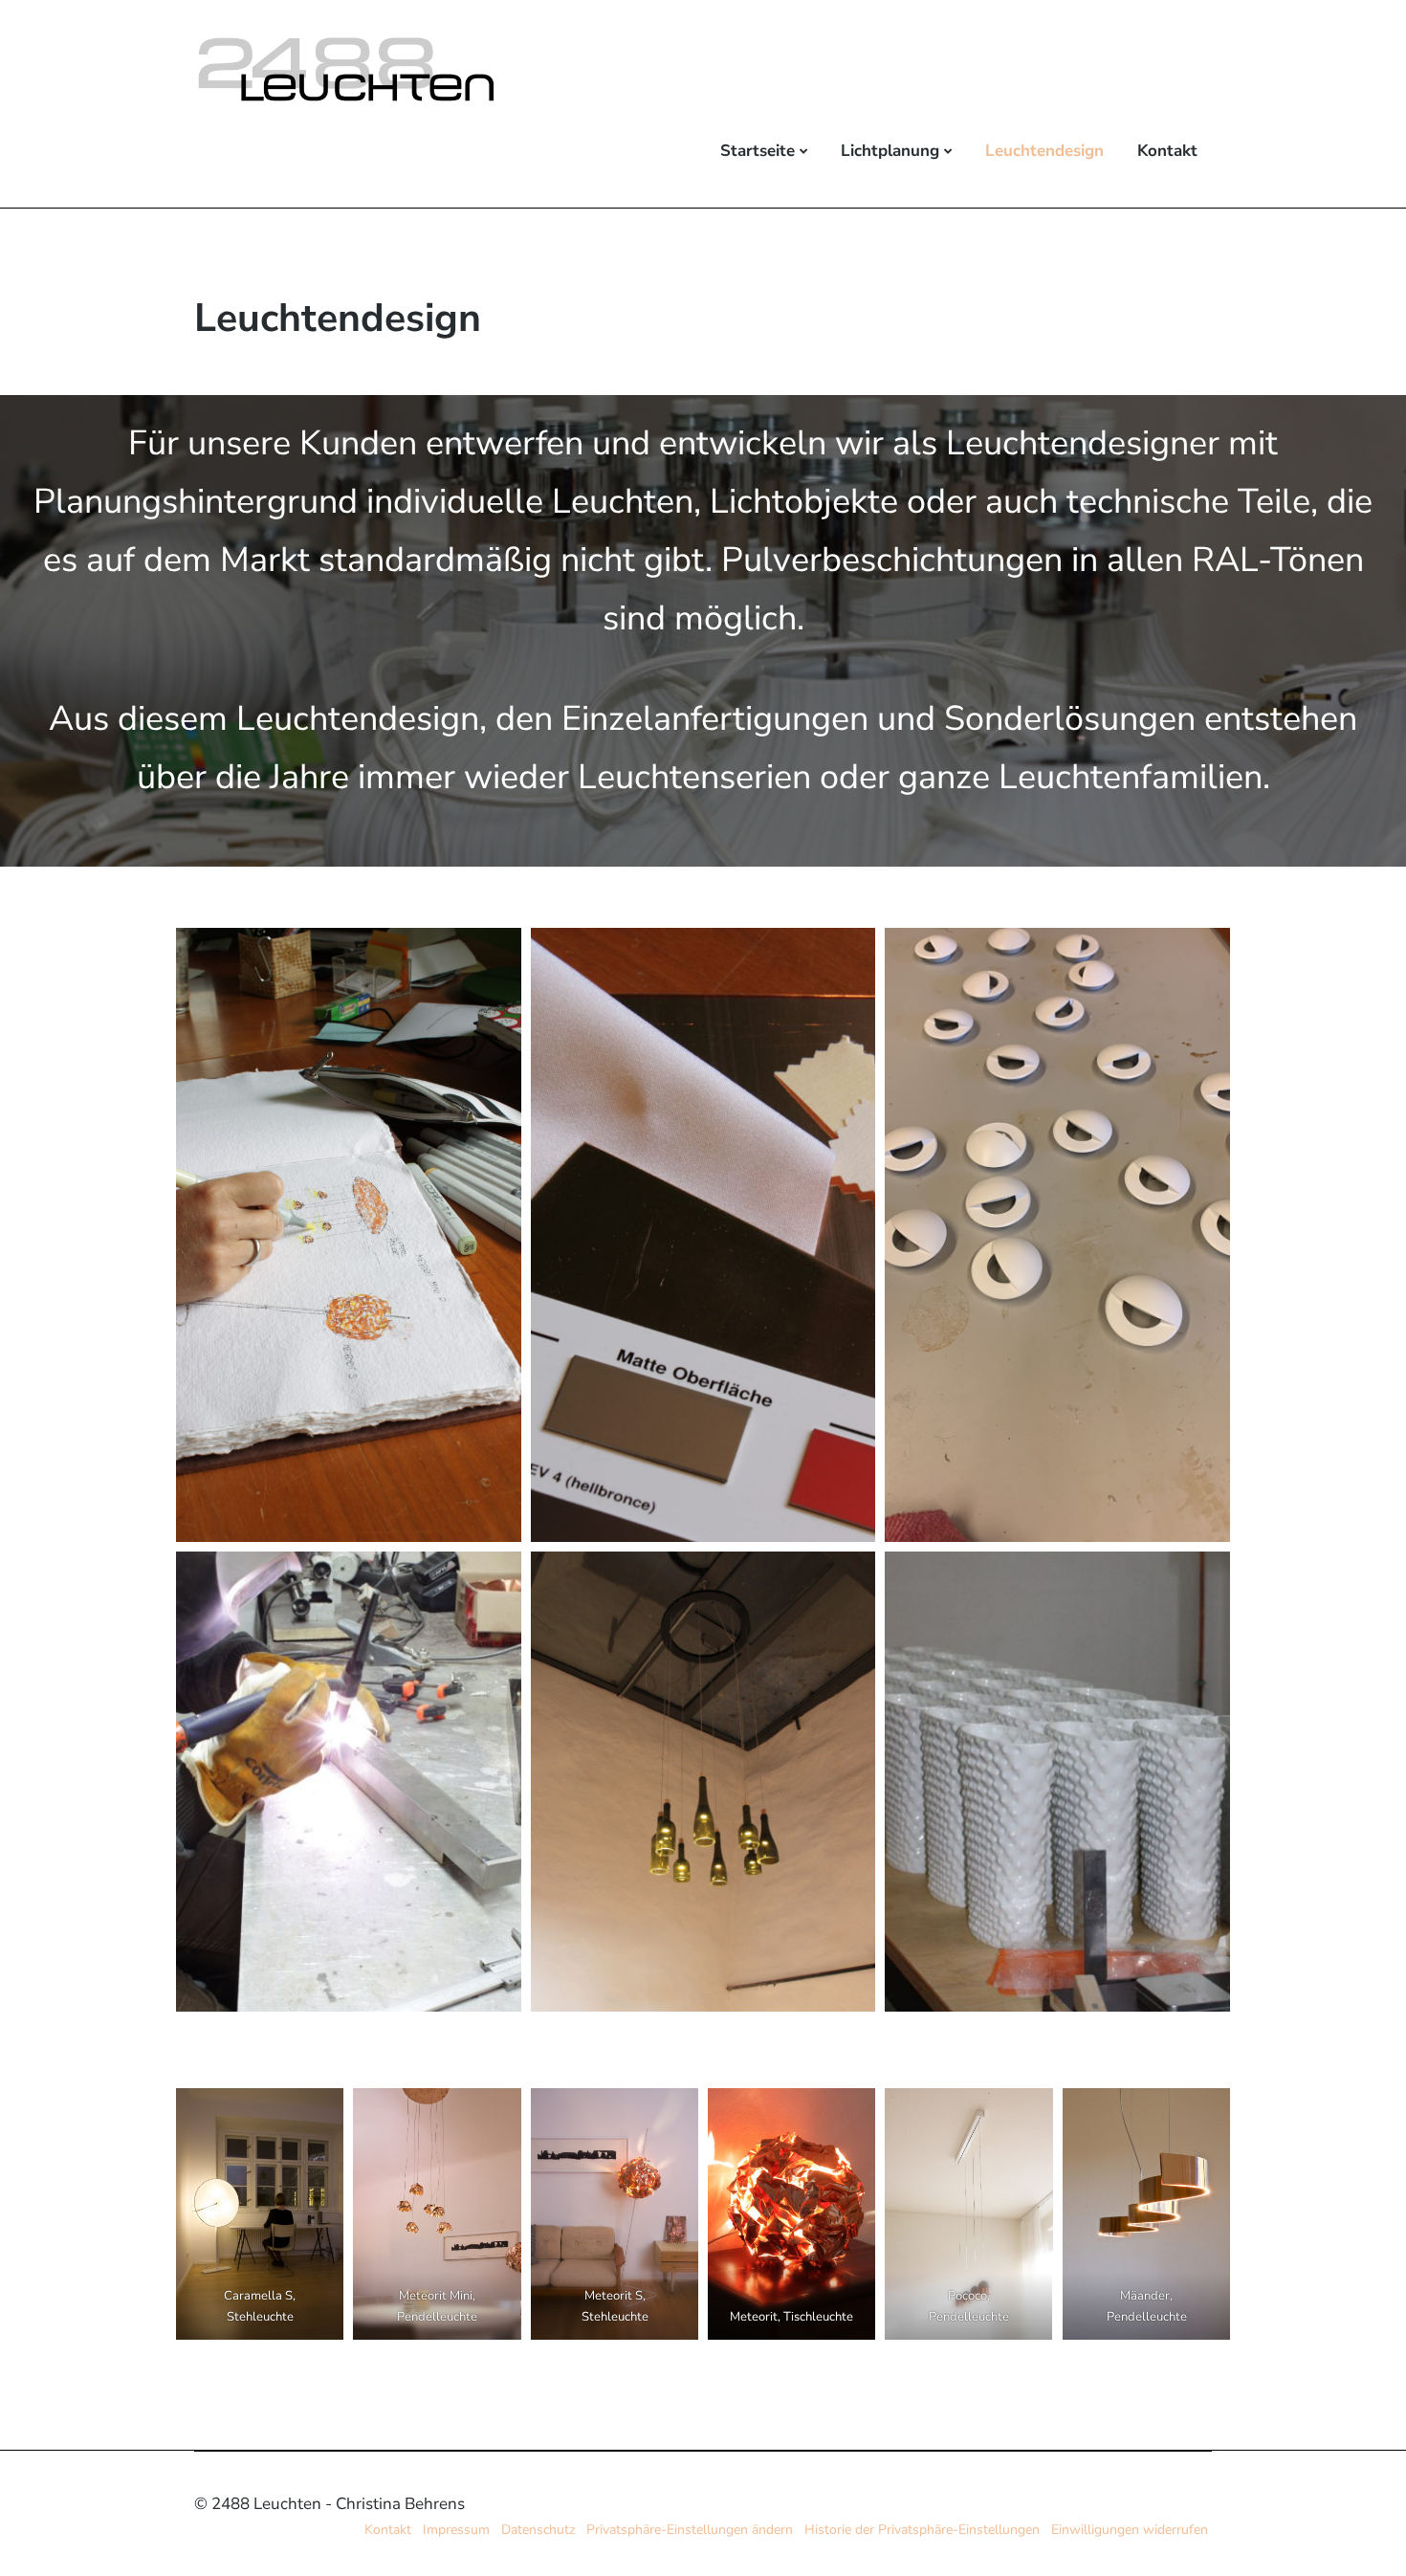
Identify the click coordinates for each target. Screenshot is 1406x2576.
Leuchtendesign (1044, 151)
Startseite (758, 151)
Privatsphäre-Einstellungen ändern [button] (690, 2530)
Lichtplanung (890, 151)
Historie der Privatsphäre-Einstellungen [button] (922, 2530)
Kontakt (1167, 151)
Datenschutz (538, 2530)
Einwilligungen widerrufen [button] (1130, 2530)
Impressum (456, 2530)
